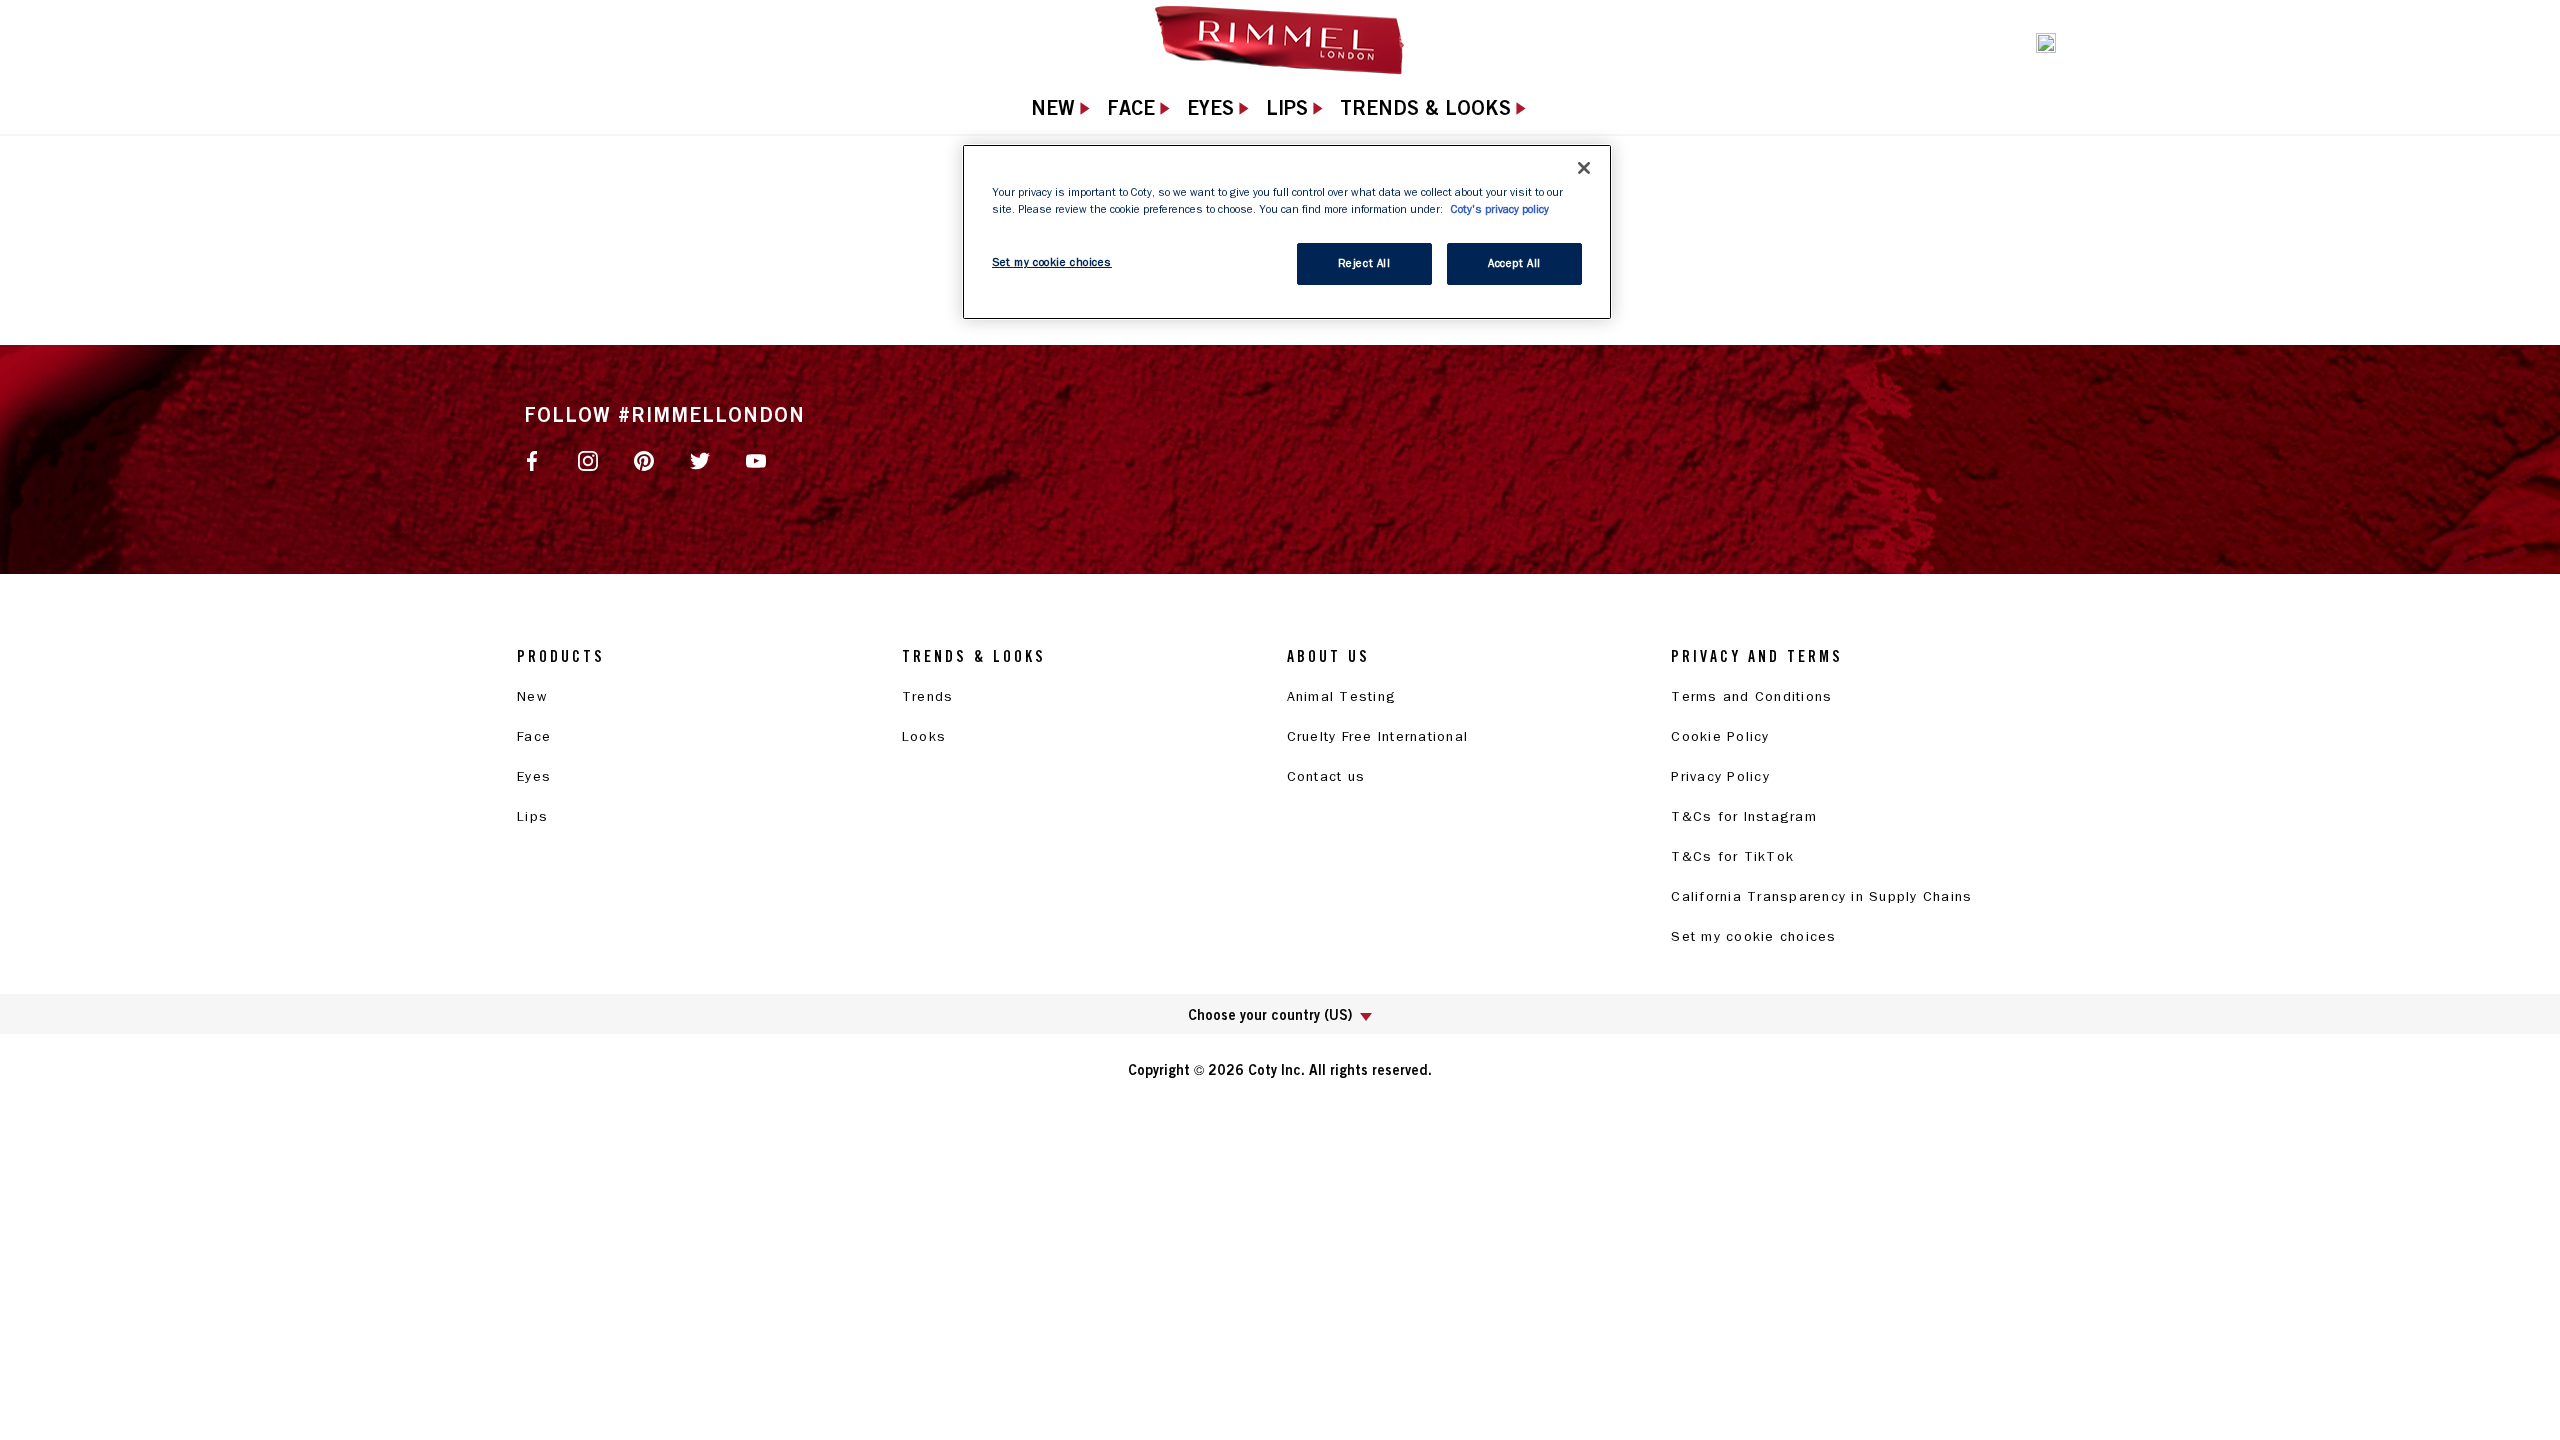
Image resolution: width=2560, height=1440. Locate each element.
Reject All (1364, 263)
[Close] (1584, 168)
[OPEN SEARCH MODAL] (2046, 41)
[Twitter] (700, 459)
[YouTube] (756, 459)
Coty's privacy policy (1500, 209)
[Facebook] (532, 459)
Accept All (1514, 263)
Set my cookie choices (1753, 936)
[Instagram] (588, 459)
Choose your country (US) (1270, 1014)
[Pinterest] (644, 459)
